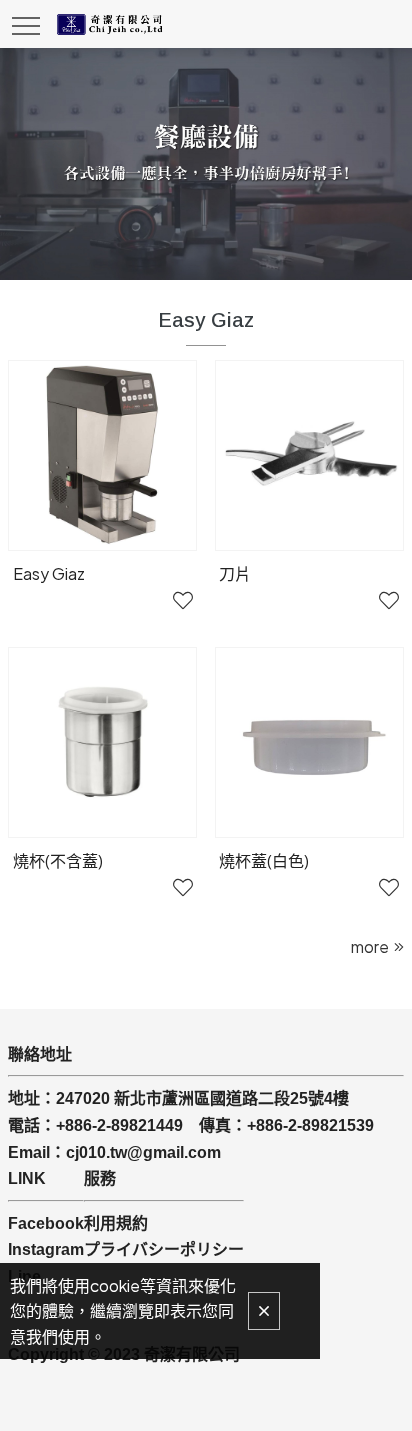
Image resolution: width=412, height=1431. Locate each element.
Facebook (46, 1223)
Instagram (46, 1249)
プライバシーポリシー (164, 1249)
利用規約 (116, 1223)
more (370, 946)
